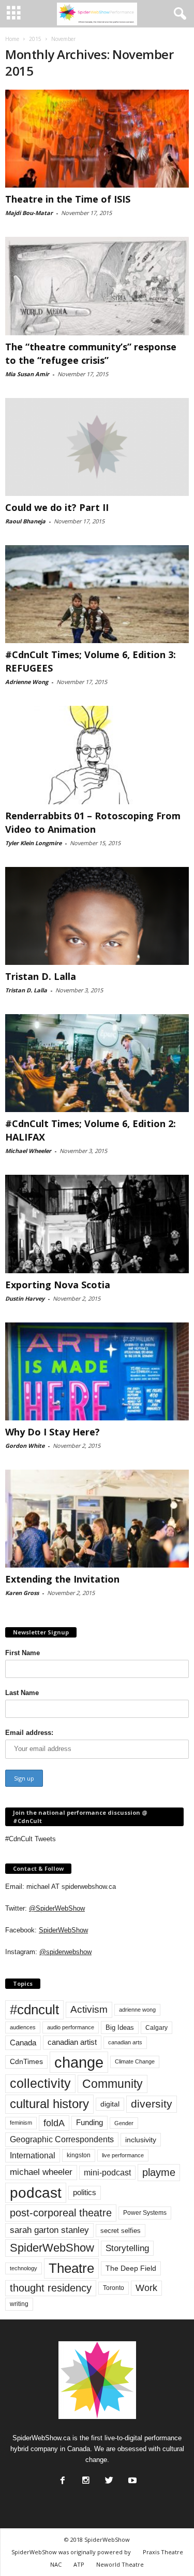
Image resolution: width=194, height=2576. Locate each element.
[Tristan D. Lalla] (97, 916)
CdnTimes (26, 2062)
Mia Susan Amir (27, 374)
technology (24, 2268)
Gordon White (25, 1446)
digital (110, 2104)
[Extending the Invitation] (97, 1519)
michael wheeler (41, 2172)
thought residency (51, 2288)
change (79, 2062)
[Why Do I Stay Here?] (97, 1371)
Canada (23, 2043)
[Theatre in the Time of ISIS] (97, 139)
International (33, 2155)
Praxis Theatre (163, 2552)
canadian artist (72, 2042)
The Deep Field (131, 2268)
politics (85, 2193)
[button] (178, 14)
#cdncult (34, 2010)
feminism (21, 2123)
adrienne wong (137, 2010)
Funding (89, 2123)
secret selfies (121, 2231)
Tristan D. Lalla (41, 976)
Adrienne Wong (27, 682)
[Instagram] (85, 2478)
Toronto (114, 2288)
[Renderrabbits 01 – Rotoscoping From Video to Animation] (97, 755)
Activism (89, 2009)
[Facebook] (62, 2478)
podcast (36, 2193)
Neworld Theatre (120, 2564)
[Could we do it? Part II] (97, 447)
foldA (54, 2123)
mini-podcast (107, 2173)
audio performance (71, 2027)
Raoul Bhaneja (25, 521)
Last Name (22, 1693)
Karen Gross (22, 1593)
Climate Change (135, 2061)
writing (19, 2304)
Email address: (29, 1733)
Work (146, 2288)
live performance (123, 2155)
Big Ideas (120, 2027)
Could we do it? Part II (57, 507)
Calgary (156, 2028)
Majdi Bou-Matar (29, 213)
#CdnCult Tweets (31, 1839)
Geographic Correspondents (62, 2139)
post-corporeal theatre (61, 2213)
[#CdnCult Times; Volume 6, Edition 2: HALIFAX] (97, 1063)
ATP (79, 2564)
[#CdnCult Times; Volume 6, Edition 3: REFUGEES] (97, 594)
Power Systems (145, 2213)
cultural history (49, 2104)
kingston (79, 2155)
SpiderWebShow (63, 1930)
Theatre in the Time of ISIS (68, 199)
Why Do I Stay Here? (53, 1432)
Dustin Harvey (25, 1298)
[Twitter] (108, 2478)
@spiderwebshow (65, 1952)
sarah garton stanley (49, 2230)
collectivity (40, 2083)
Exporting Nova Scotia (58, 1285)
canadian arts (125, 2042)
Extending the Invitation (62, 1579)
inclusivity (141, 2140)
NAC (56, 2564)
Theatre (71, 2268)
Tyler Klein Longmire (33, 843)
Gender (124, 2123)
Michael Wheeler (28, 1151)
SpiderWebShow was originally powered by (71, 2552)
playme (159, 2172)
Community (113, 2084)
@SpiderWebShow (57, 1908)
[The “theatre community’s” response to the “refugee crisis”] (97, 286)
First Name (23, 1653)
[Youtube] (131, 2478)
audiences (23, 2027)
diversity (152, 2104)
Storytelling (127, 2248)
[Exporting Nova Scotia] (97, 1224)
